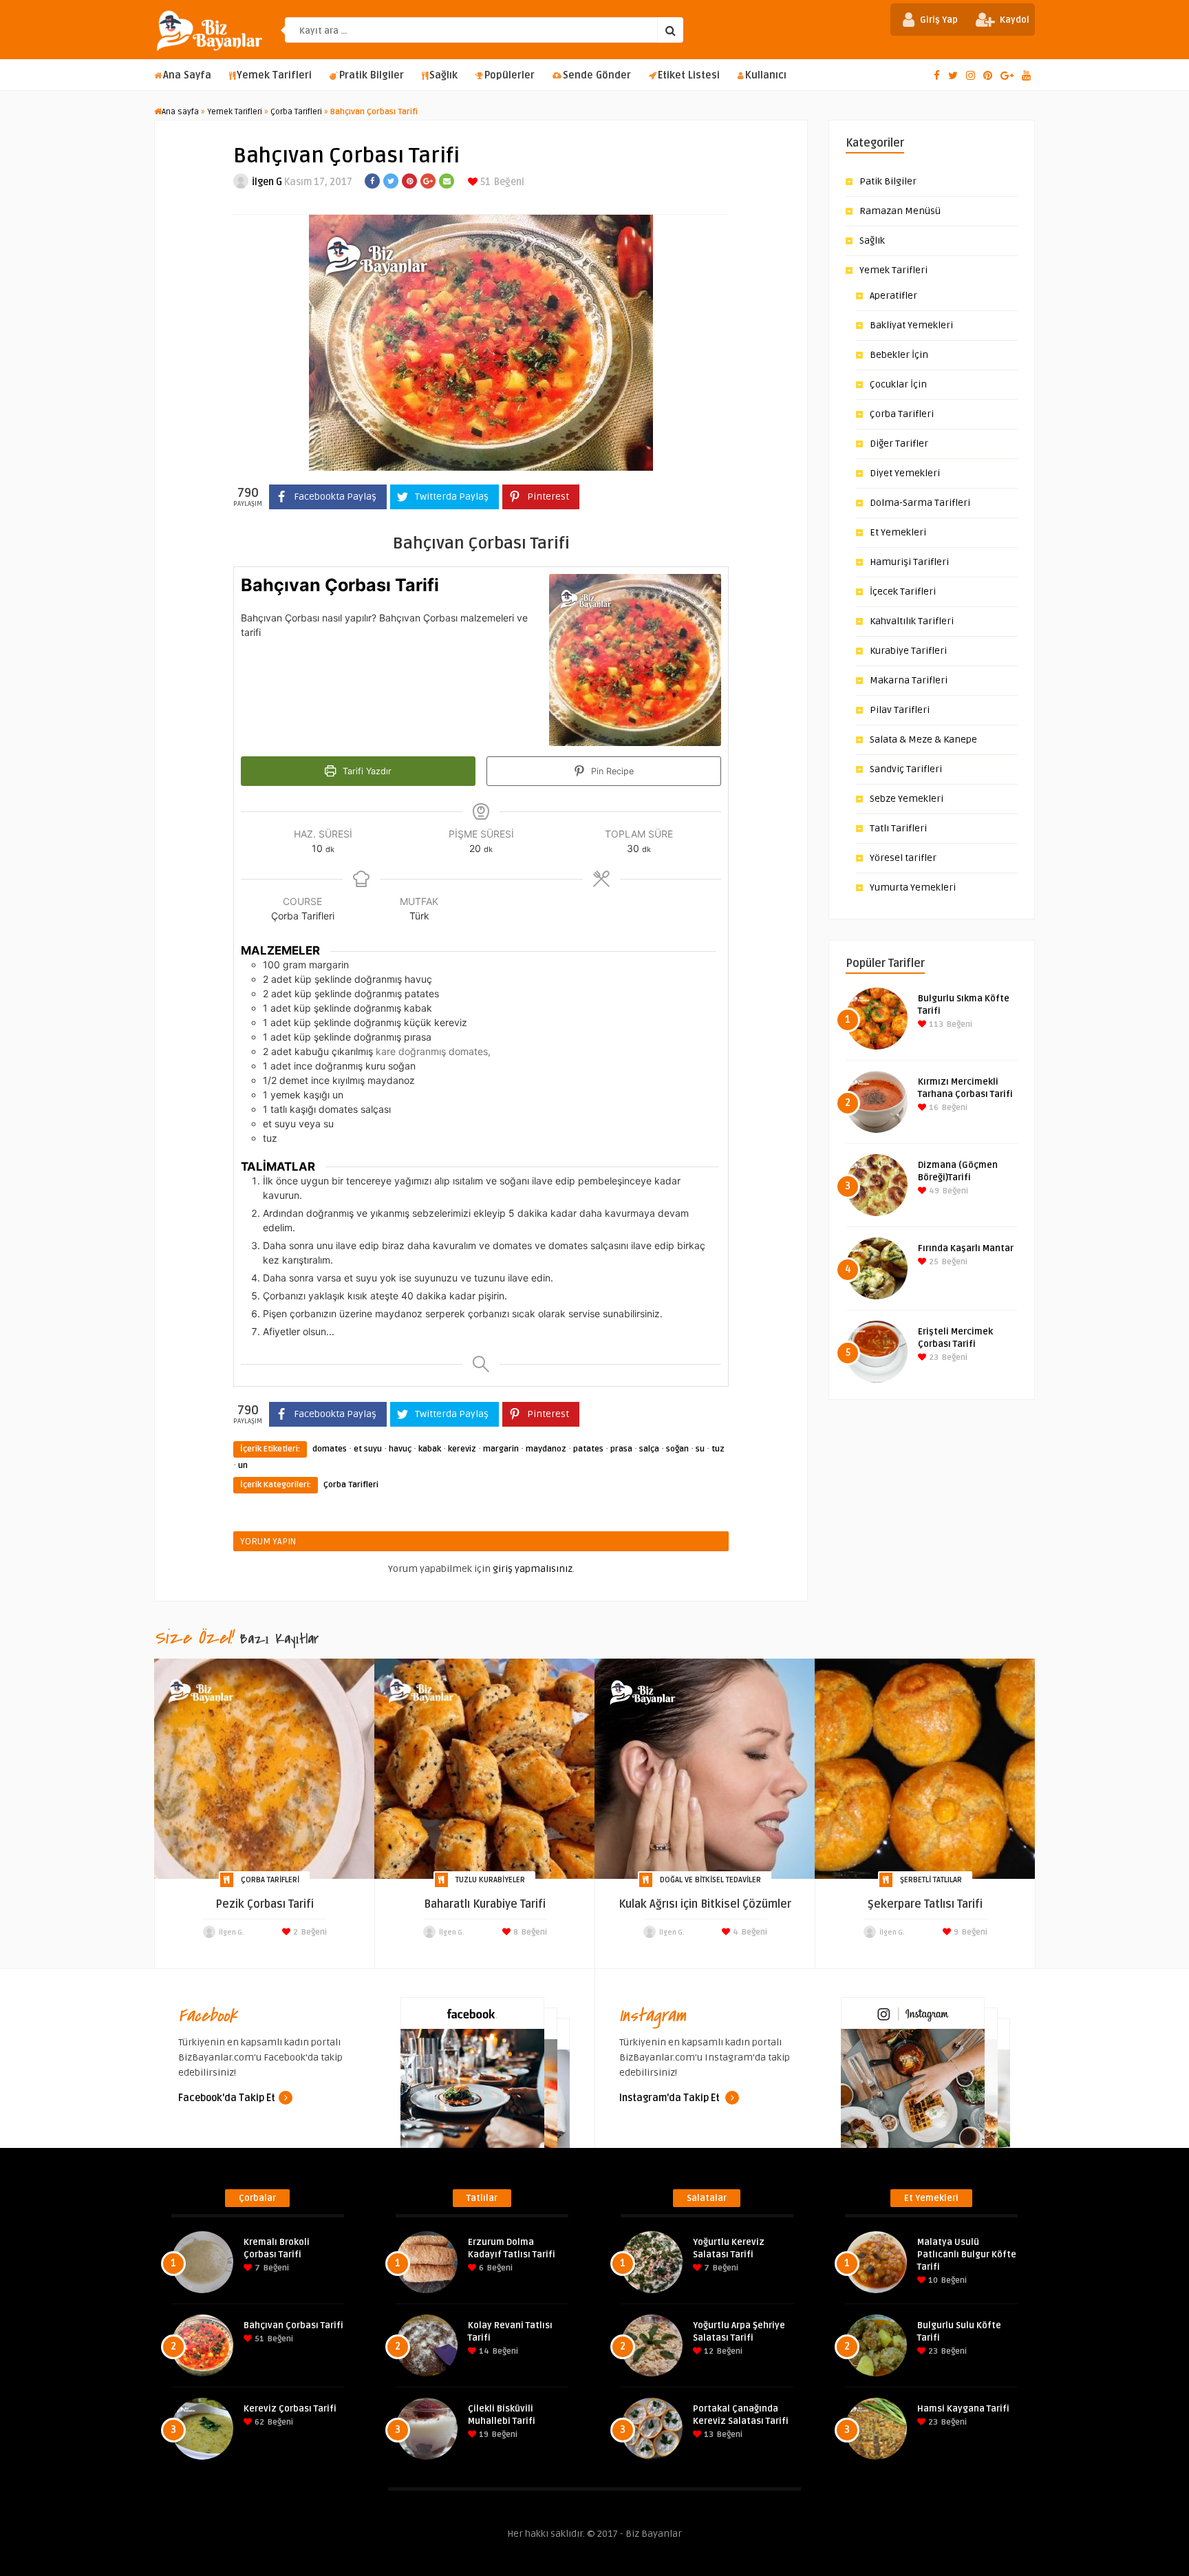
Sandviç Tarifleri (906, 769)
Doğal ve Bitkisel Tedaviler (710, 1880)
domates (330, 1449)
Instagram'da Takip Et (671, 2098)
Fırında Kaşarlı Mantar (966, 1248)
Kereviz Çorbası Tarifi (290, 2409)
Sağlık (443, 75)
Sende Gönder (597, 75)
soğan (677, 1449)
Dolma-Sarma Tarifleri (920, 503)
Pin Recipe (611, 771)
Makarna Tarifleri (909, 680)
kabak (430, 1449)
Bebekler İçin (899, 355)
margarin (501, 1449)
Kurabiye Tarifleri (908, 651)
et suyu (368, 1449)
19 (483, 2435)
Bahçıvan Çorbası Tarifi (293, 2325)
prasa (621, 1449)
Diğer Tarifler (899, 444)
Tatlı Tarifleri (898, 828)
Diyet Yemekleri (905, 473)
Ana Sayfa (187, 75)
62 (258, 2422)
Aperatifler (893, 296)
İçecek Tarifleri (903, 592)
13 (708, 2435)
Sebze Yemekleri (907, 799)
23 (933, 1358)
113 (935, 1024)
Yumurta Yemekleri (913, 887)
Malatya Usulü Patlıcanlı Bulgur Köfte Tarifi (967, 2255)
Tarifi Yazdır (366, 771)
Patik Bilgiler (888, 181)
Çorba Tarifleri (296, 112)
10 (932, 2280)
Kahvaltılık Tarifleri (912, 621)
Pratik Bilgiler (372, 75)
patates (588, 1449)
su (700, 1449)
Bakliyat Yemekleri (911, 325)
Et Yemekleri (898, 532)
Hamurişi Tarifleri (909, 562)
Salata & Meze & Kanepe (923, 739)
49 (933, 1191)
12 (708, 2351)
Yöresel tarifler (903, 858)
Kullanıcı (766, 75)
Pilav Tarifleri (900, 710)
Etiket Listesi (689, 75)
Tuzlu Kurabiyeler (490, 1880)
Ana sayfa (180, 112)
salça (649, 1449)
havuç (400, 1449)
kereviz (462, 1449)
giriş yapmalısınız (533, 1569)
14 (483, 2351)
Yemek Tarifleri (274, 75)
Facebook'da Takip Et (227, 2098)
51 (484, 182)
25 (933, 1262)
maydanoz (546, 1449)
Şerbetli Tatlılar (931, 1880)
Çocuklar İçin (898, 384)
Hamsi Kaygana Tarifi (963, 2409)
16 (933, 1108)
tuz (718, 1449)
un (243, 1466)
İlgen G (267, 182)
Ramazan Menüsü (900, 211)
